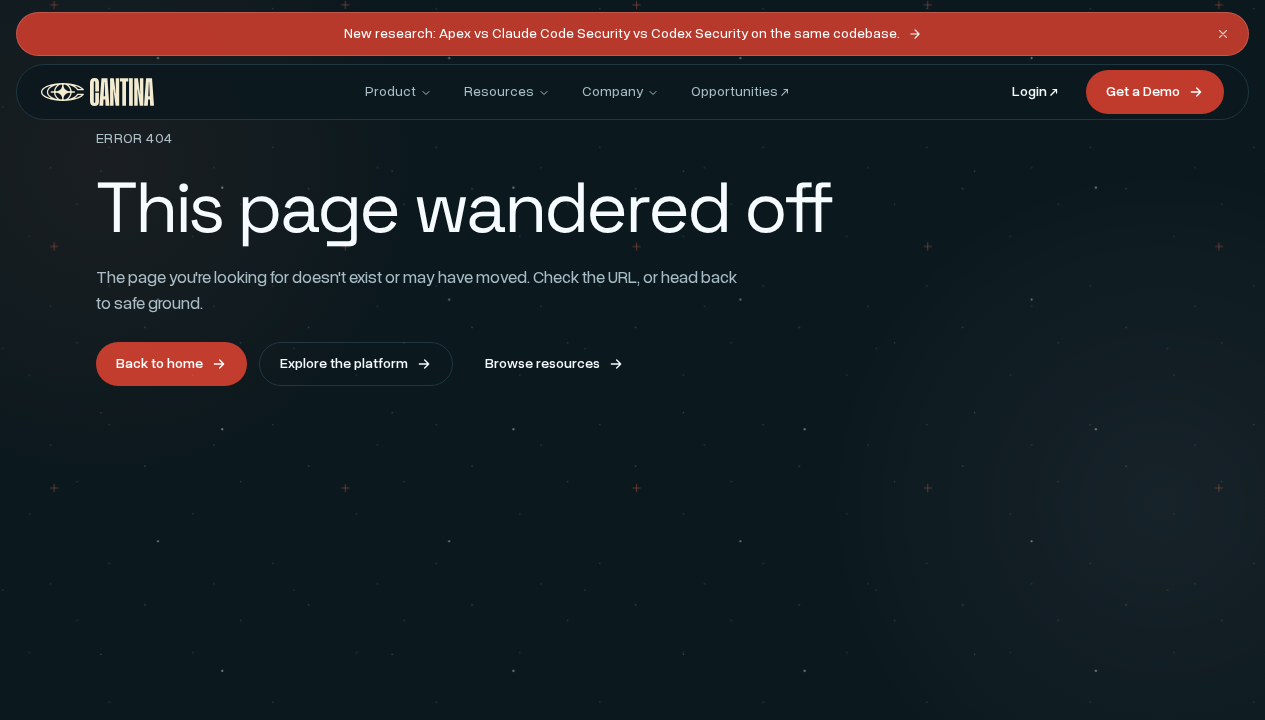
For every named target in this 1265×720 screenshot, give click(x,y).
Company (612, 91)
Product (390, 91)
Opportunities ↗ (740, 91)
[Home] (97, 92)
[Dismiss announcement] (1223, 34)
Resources (499, 91)
